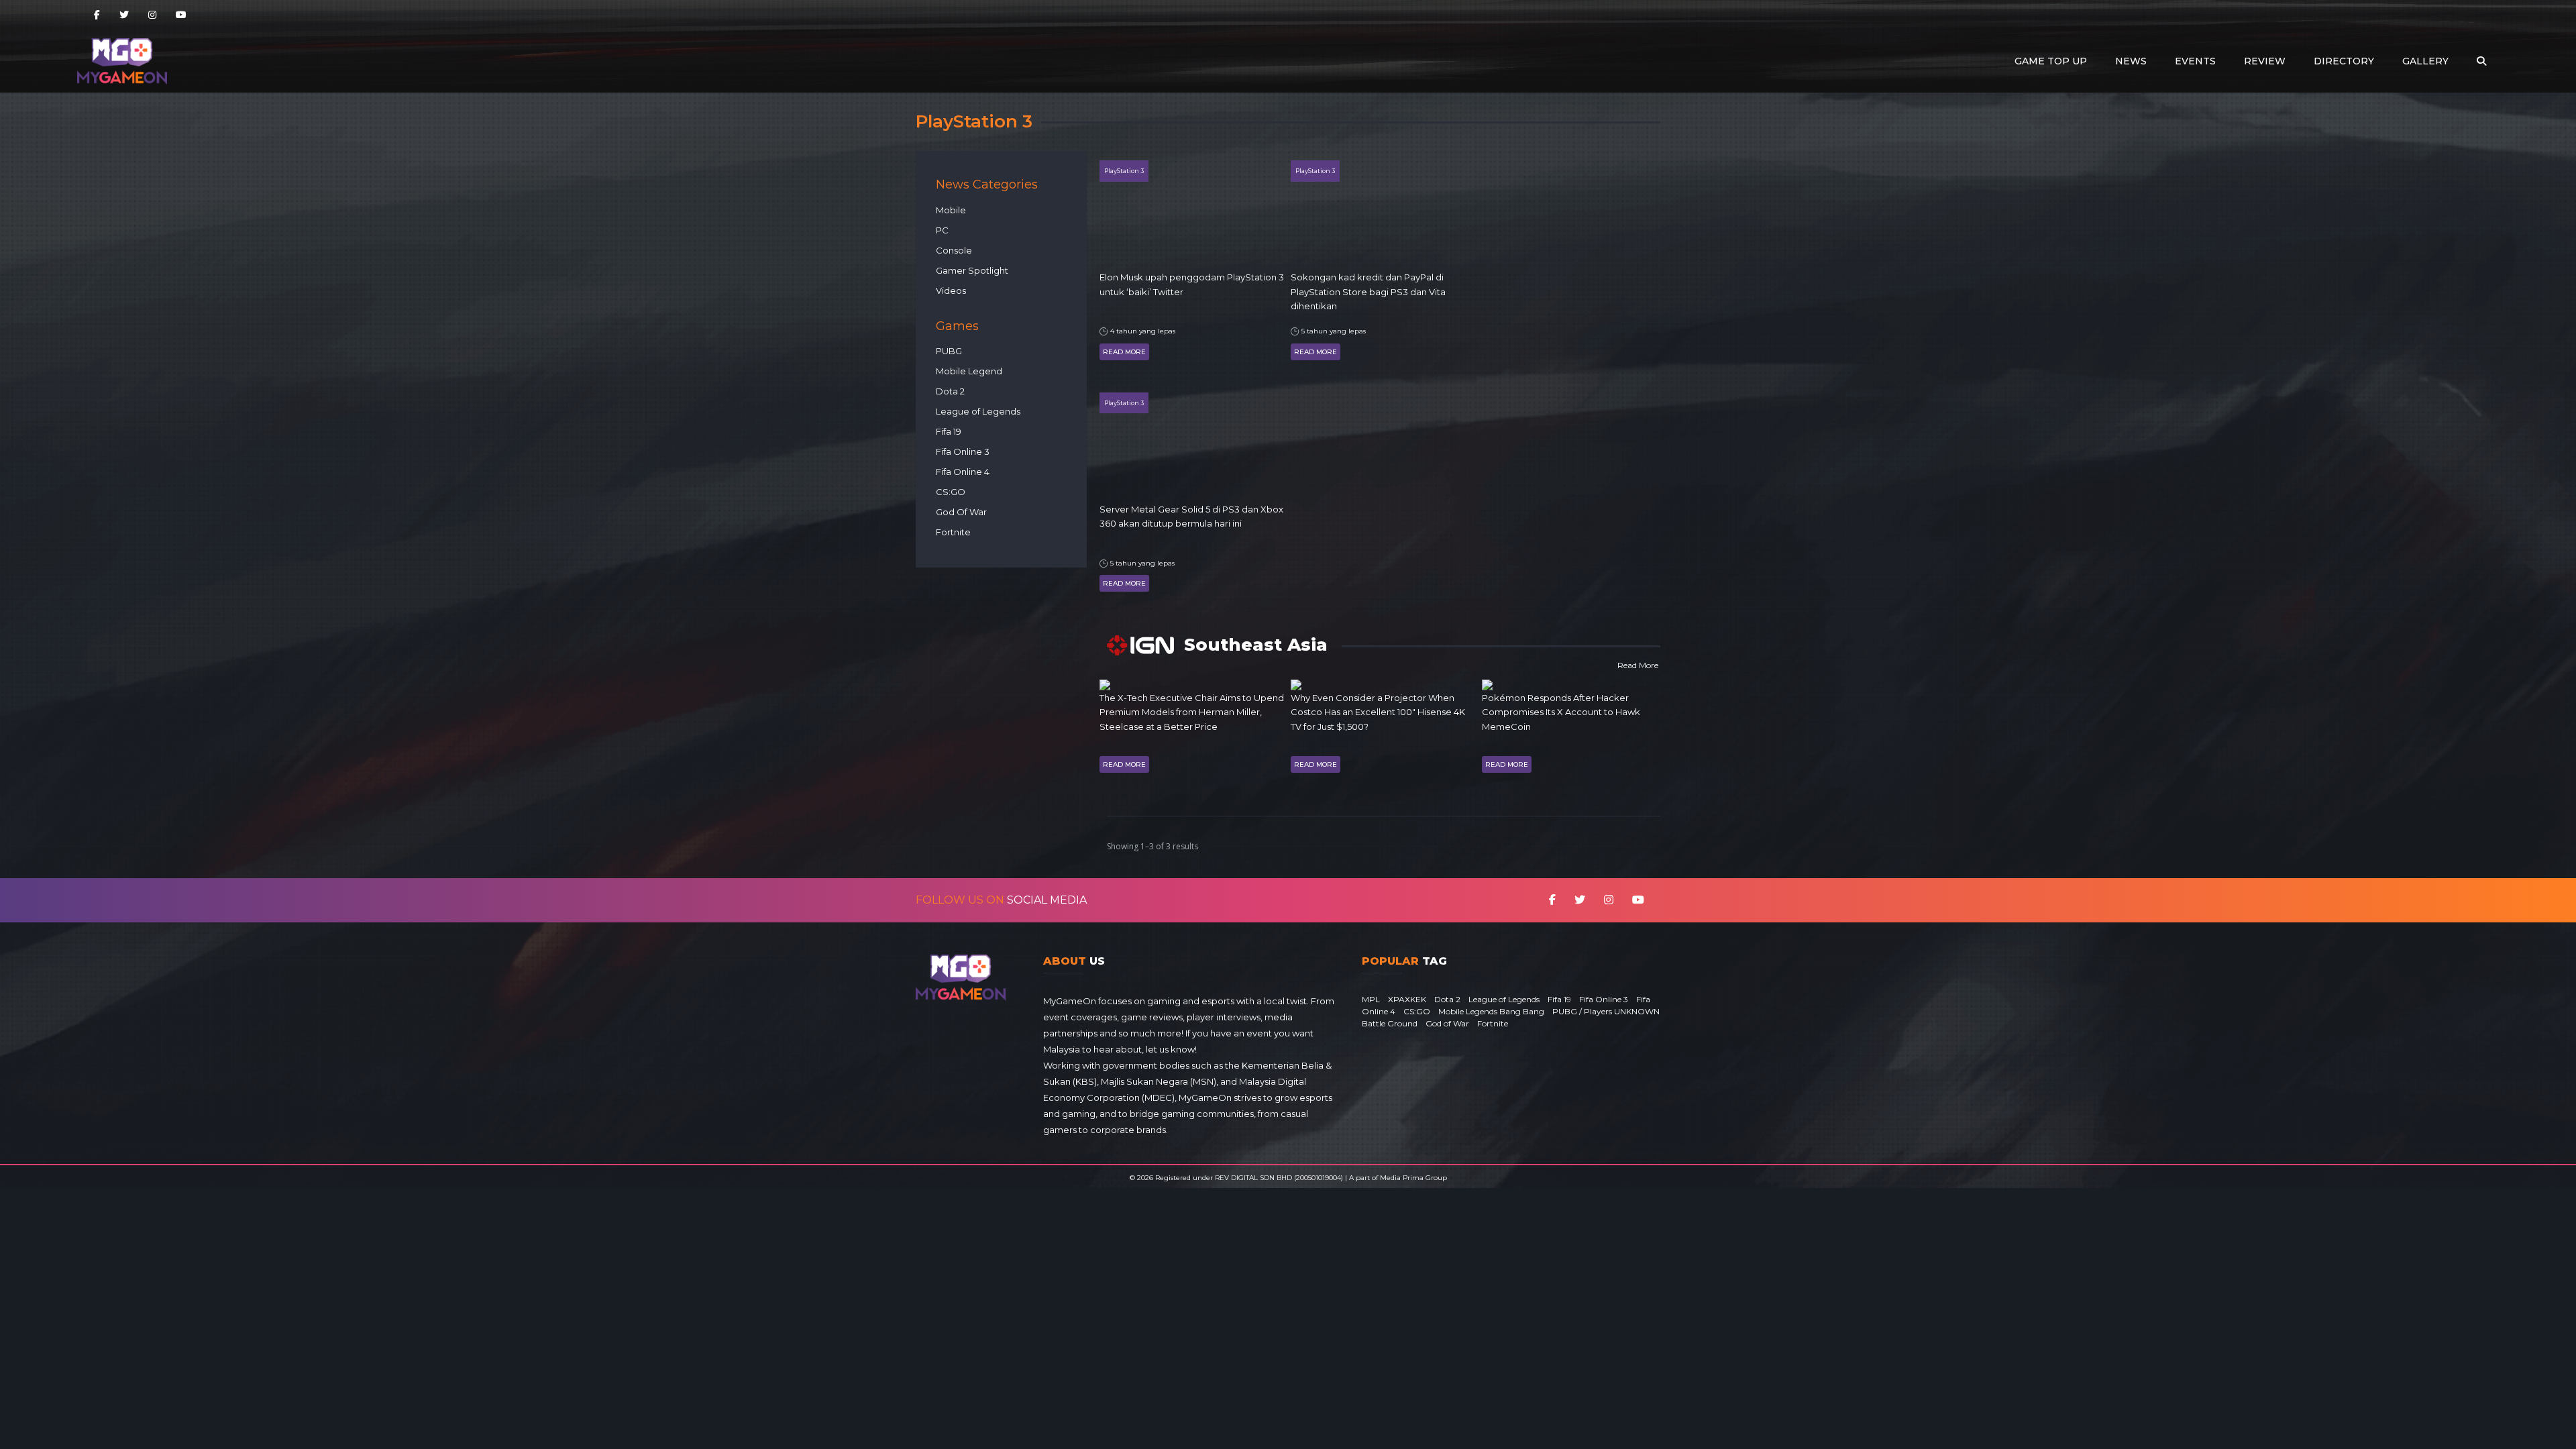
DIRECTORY (2344, 61)
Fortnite (953, 532)
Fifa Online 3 (963, 451)
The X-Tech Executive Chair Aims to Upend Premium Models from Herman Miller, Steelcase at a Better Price (1192, 712)
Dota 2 (950, 391)
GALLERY (2425, 61)
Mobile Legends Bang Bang (1491, 1011)
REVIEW (2265, 61)
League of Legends (978, 411)
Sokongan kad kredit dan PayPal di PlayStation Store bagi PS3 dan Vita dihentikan (1368, 291)
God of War (1447, 1023)
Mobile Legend (969, 371)
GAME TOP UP (2051, 61)
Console (954, 250)
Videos (951, 290)
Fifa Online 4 (963, 472)
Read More (1124, 352)
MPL (1371, 999)
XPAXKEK (1407, 999)
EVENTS (2195, 61)
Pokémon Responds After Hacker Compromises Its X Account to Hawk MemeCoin (1561, 712)
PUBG (949, 351)
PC (942, 230)
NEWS (2131, 61)
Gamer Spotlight (972, 270)
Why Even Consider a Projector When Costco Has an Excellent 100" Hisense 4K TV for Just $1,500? (1378, 712)
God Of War (961, 512)
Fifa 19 (949, 431)
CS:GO (951, 492)
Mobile (951, 210)
